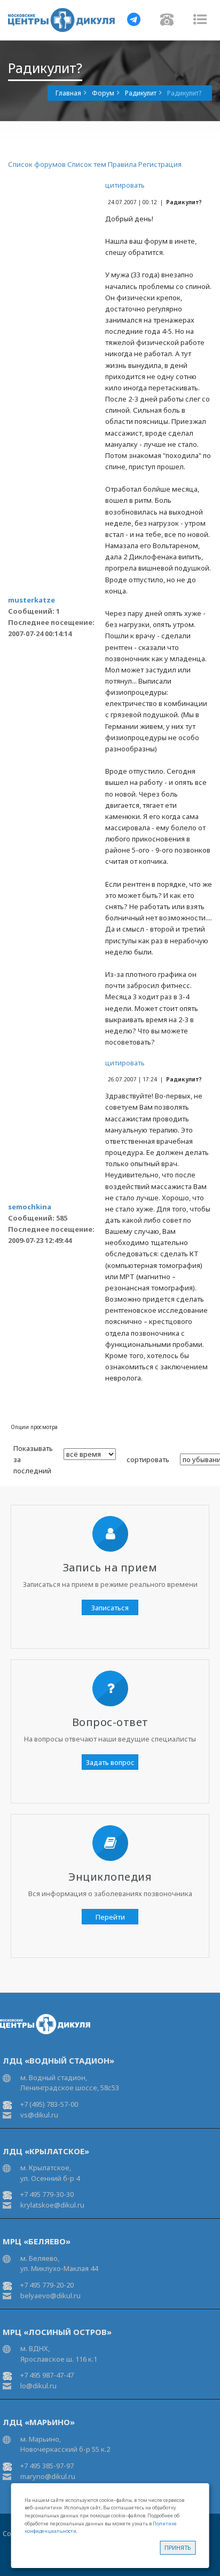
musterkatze (32, 600)
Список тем (87, 164)
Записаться (110, 1608)
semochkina (30, 1207)
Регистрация (160, 164)
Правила (122, 164)
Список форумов (37, 164)
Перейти (110, 1917)
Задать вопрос (110, 1762)
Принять (178, 2547)
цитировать (125, 185)
